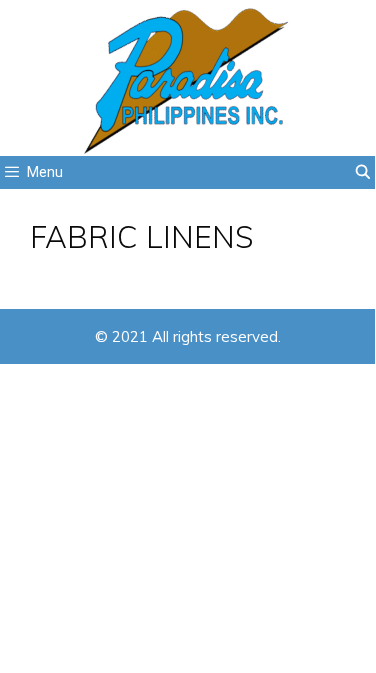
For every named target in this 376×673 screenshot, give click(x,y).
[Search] (363, 172)
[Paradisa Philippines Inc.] (187, 78)
